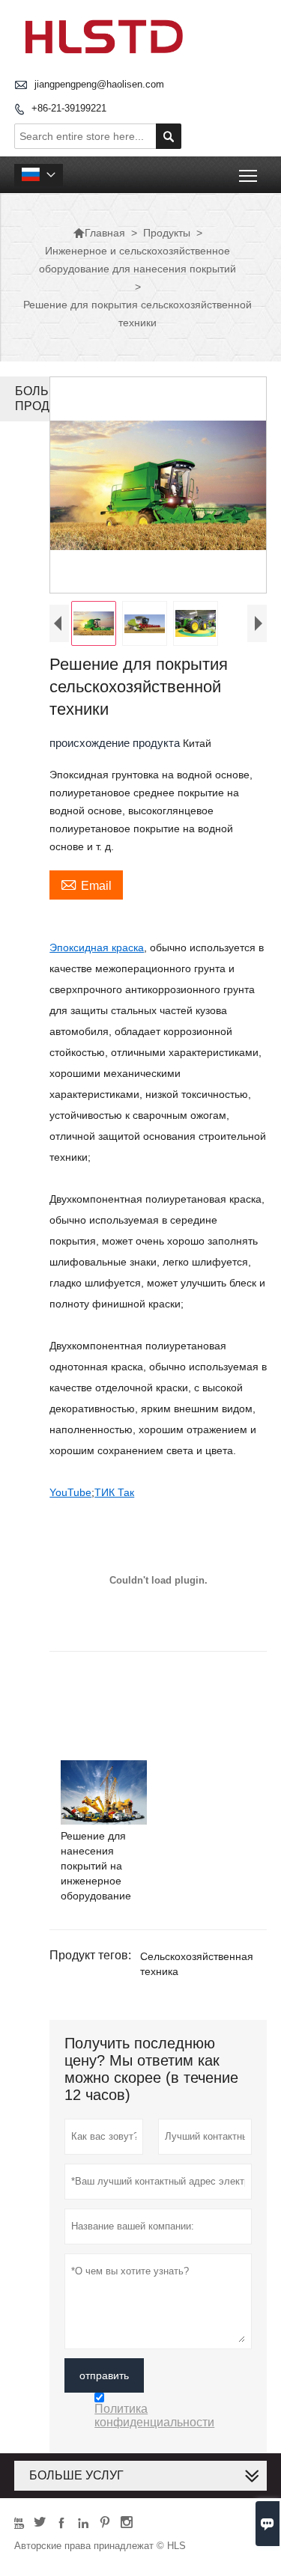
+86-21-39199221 (69, 108)
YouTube (70, 1492)
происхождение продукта (116, 743)
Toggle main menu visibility (248, 175)
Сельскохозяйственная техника (197, 1964)
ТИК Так (114, 1492)
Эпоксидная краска (97, 947)
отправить (104, 2375)
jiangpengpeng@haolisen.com (99, 84)
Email (86, 884)
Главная (99, 233)
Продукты (167, 233)
